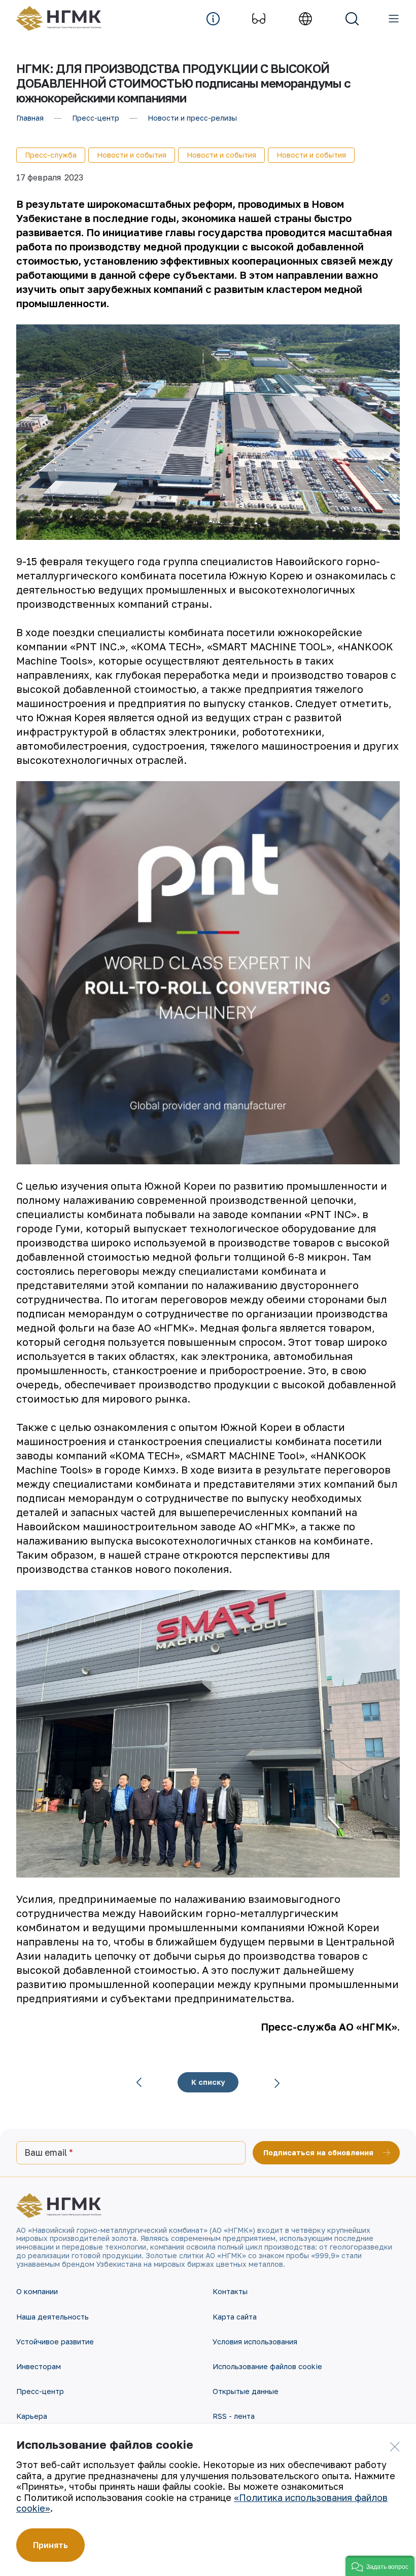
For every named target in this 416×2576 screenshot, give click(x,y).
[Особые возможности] (259, 19)
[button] (380, 2566)
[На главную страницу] (64, 19)
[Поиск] (352, 19)
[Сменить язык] (305, 19)
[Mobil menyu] (394, 19)
